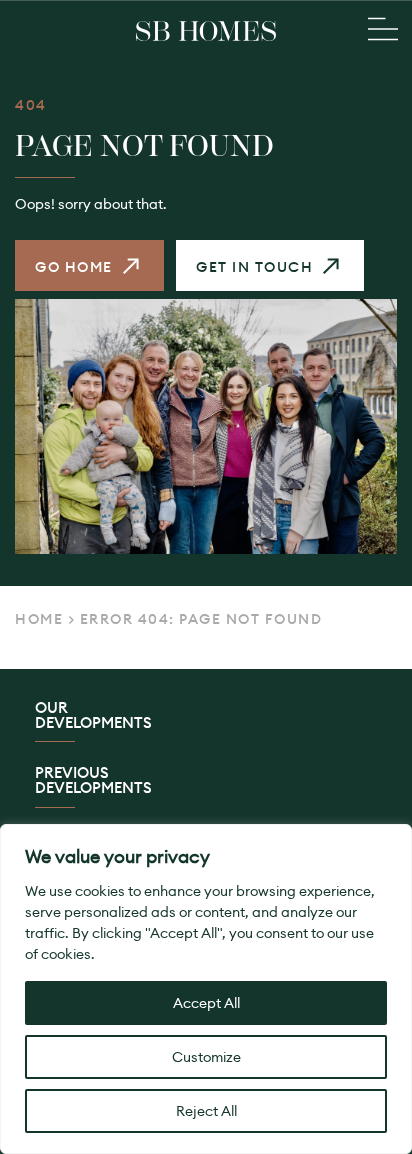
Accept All (206, 1003)
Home (39, 619)
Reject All (206, 1111)
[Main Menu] (383, 31)
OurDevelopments (93, 716)
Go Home (74, 267)
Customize (206, 1057)
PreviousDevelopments (93, 781)
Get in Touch (254, 267)
